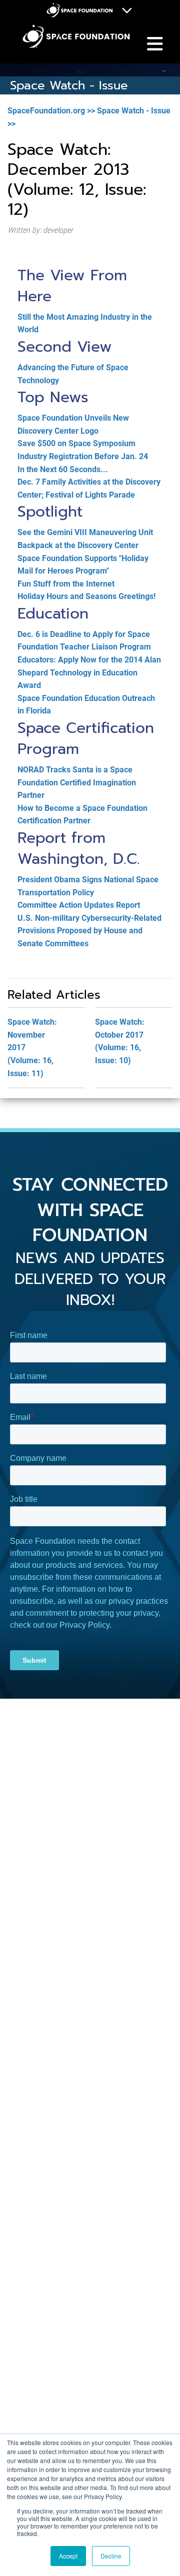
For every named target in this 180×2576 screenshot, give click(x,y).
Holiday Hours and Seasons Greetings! (86, 596)
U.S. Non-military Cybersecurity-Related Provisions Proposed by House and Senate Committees (89, 931)
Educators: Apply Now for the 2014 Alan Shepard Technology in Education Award (89, 672)
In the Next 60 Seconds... (63, 469)
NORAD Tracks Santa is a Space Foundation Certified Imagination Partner (77, 782)
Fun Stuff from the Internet (66, 584)
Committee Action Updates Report (79, 905)
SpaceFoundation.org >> (51, 111)
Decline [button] (111, 2556)
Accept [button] (68, 2556)
